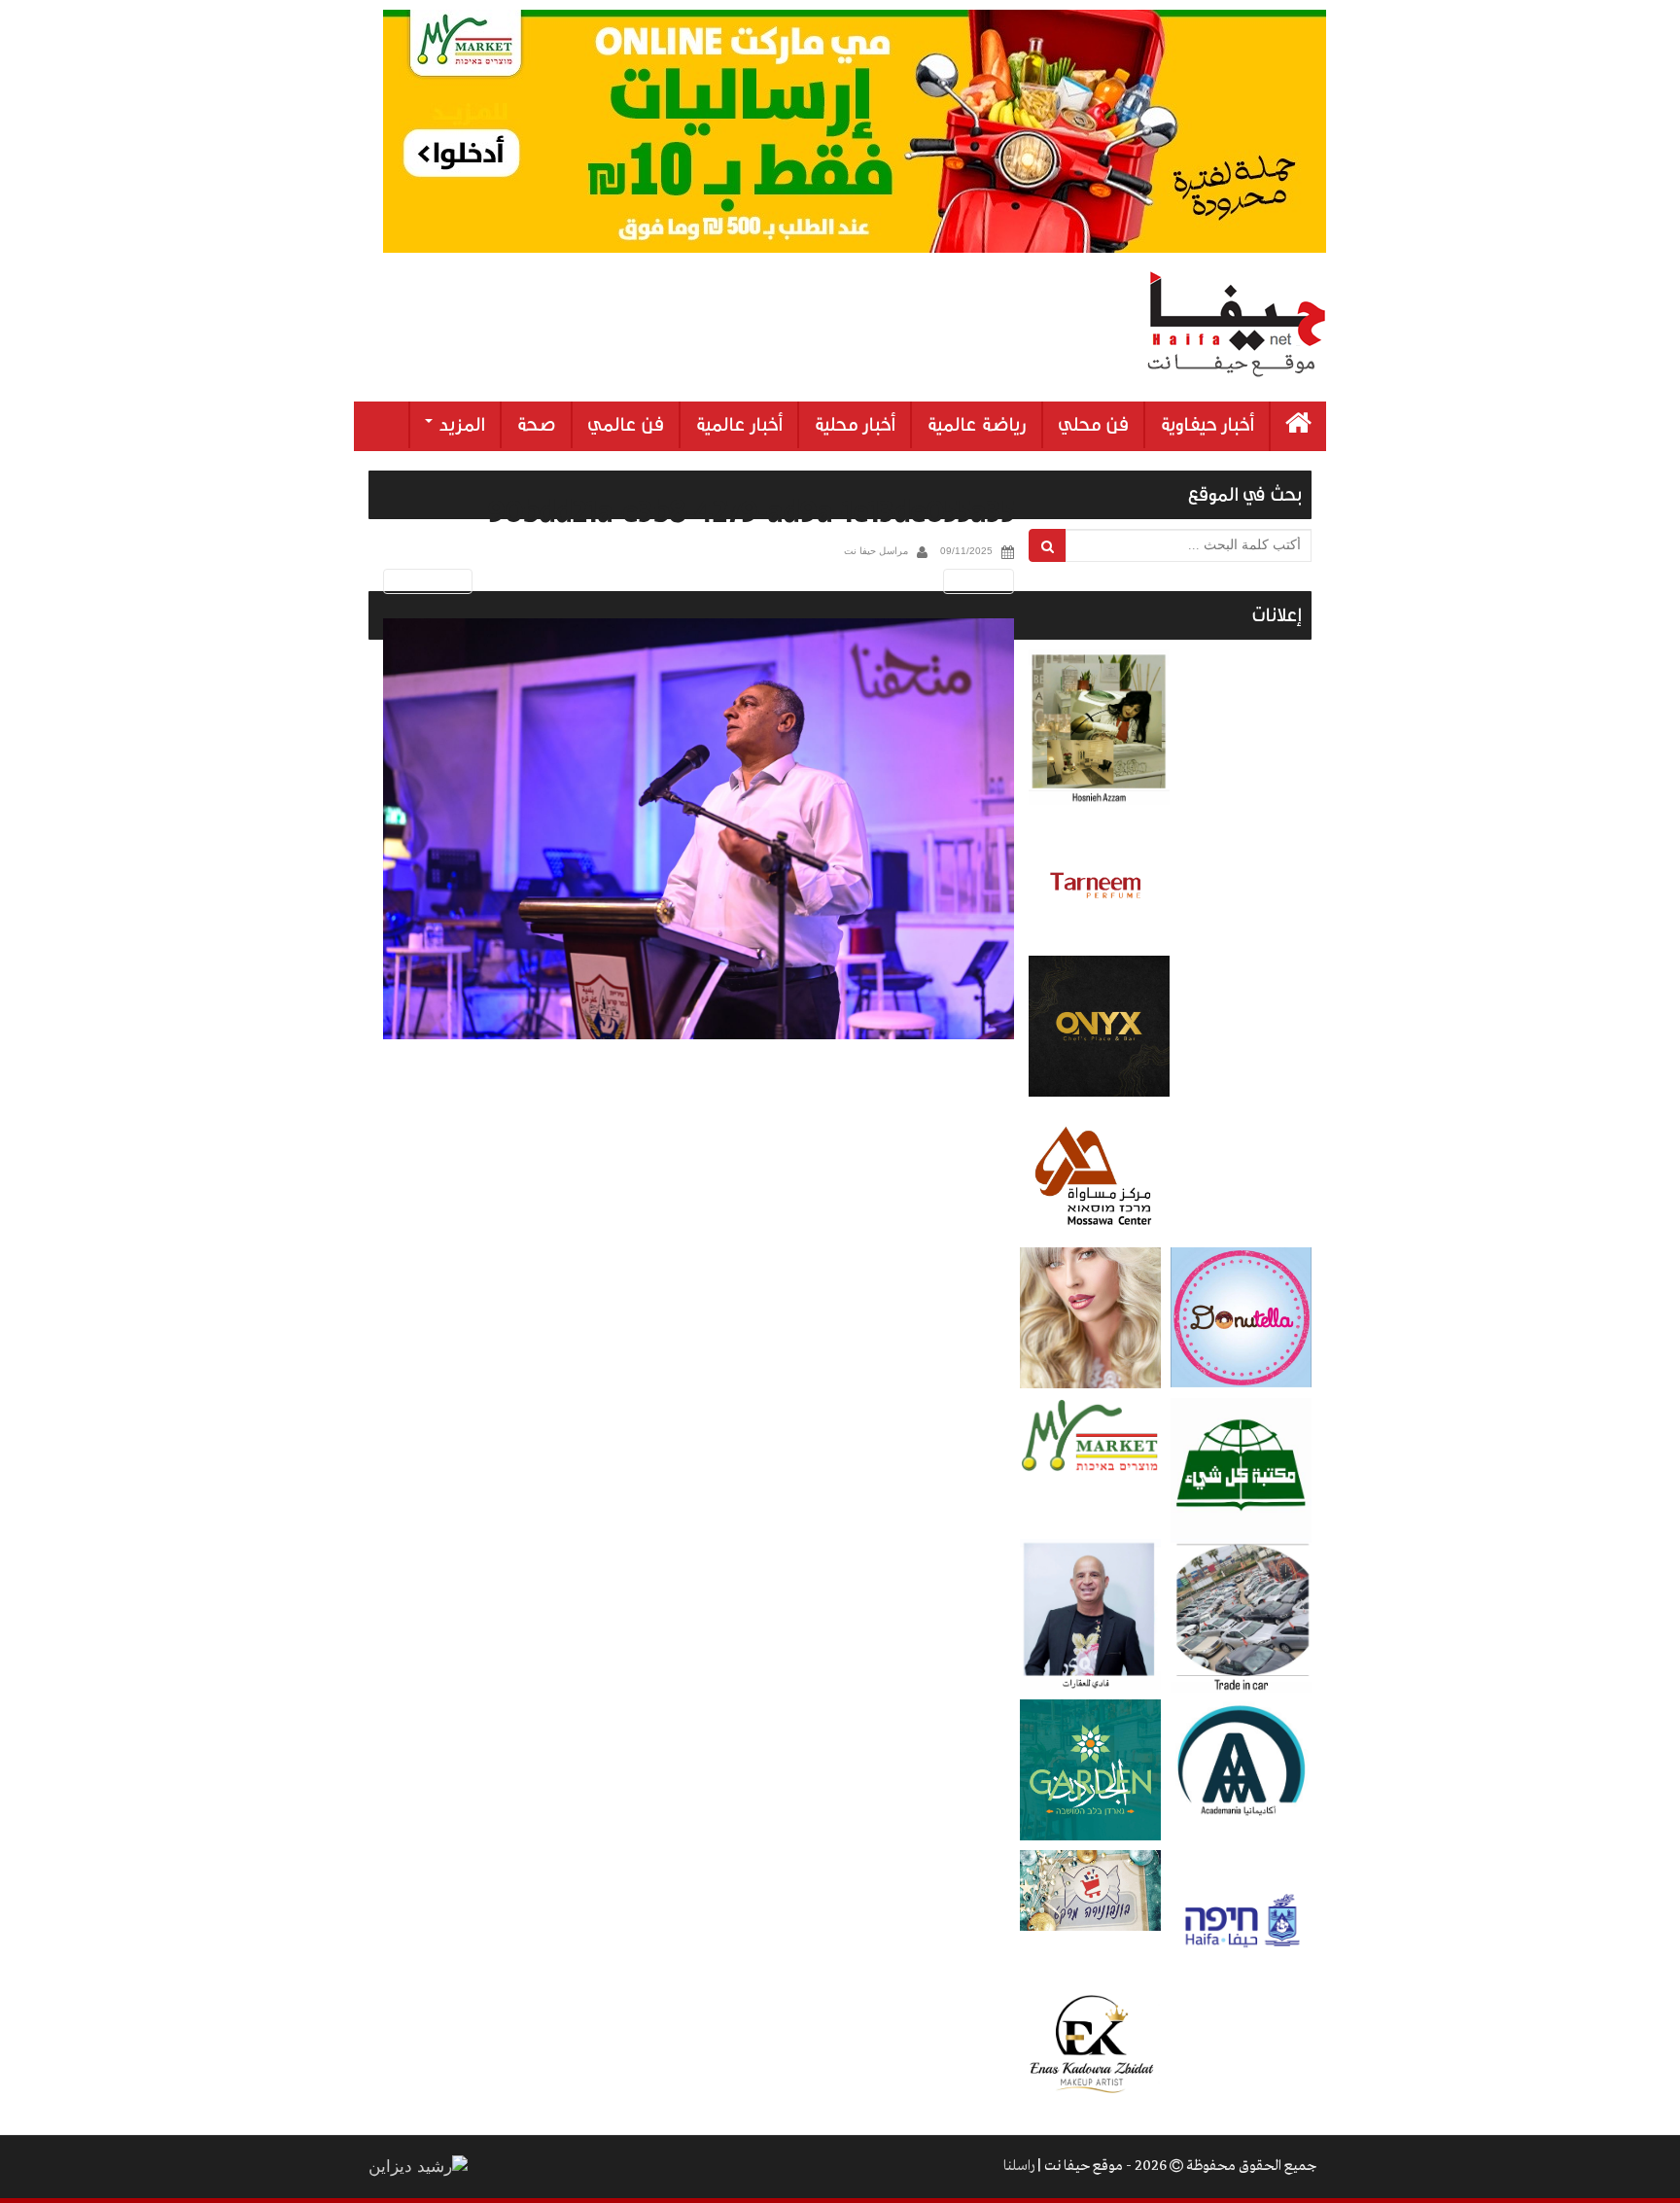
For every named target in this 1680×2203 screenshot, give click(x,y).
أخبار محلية (855, 425)
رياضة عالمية (977, 425)
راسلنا (1019, 2166)
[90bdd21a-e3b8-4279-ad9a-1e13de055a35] (699, 829)
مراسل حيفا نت (876, 551)
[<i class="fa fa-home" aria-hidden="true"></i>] (1298, 426)
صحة (536, 425)
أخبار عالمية (739, 425)
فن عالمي (626, 425)
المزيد (460, 425)
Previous (424, 581)
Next (982, 581)
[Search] (1048, 545)
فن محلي (1093, 425)
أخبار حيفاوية (1207, 425)
